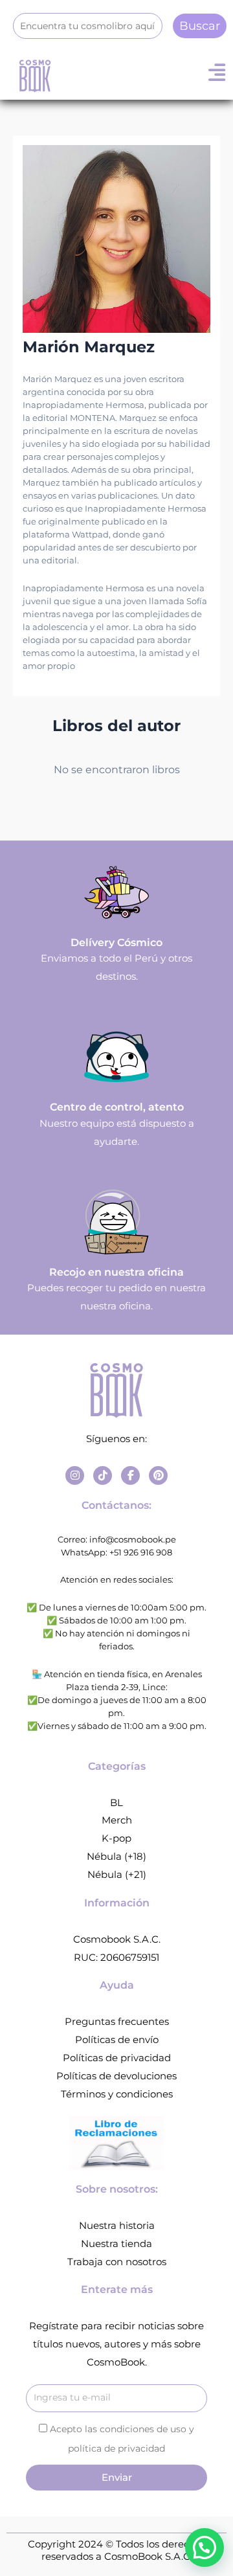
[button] (205, 2548)
